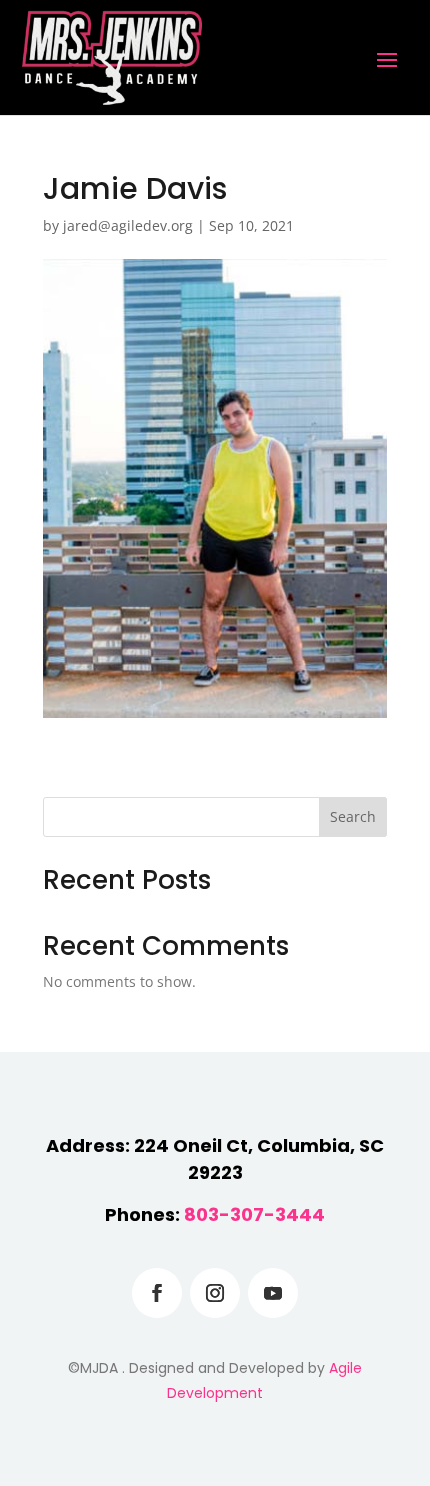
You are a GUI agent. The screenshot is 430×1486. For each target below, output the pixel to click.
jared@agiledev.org (128, 225)
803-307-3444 (254, 1214)
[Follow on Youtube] (273, 1293)
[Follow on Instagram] (215, 1293)
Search (353, 816)
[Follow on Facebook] (157, 1293)
